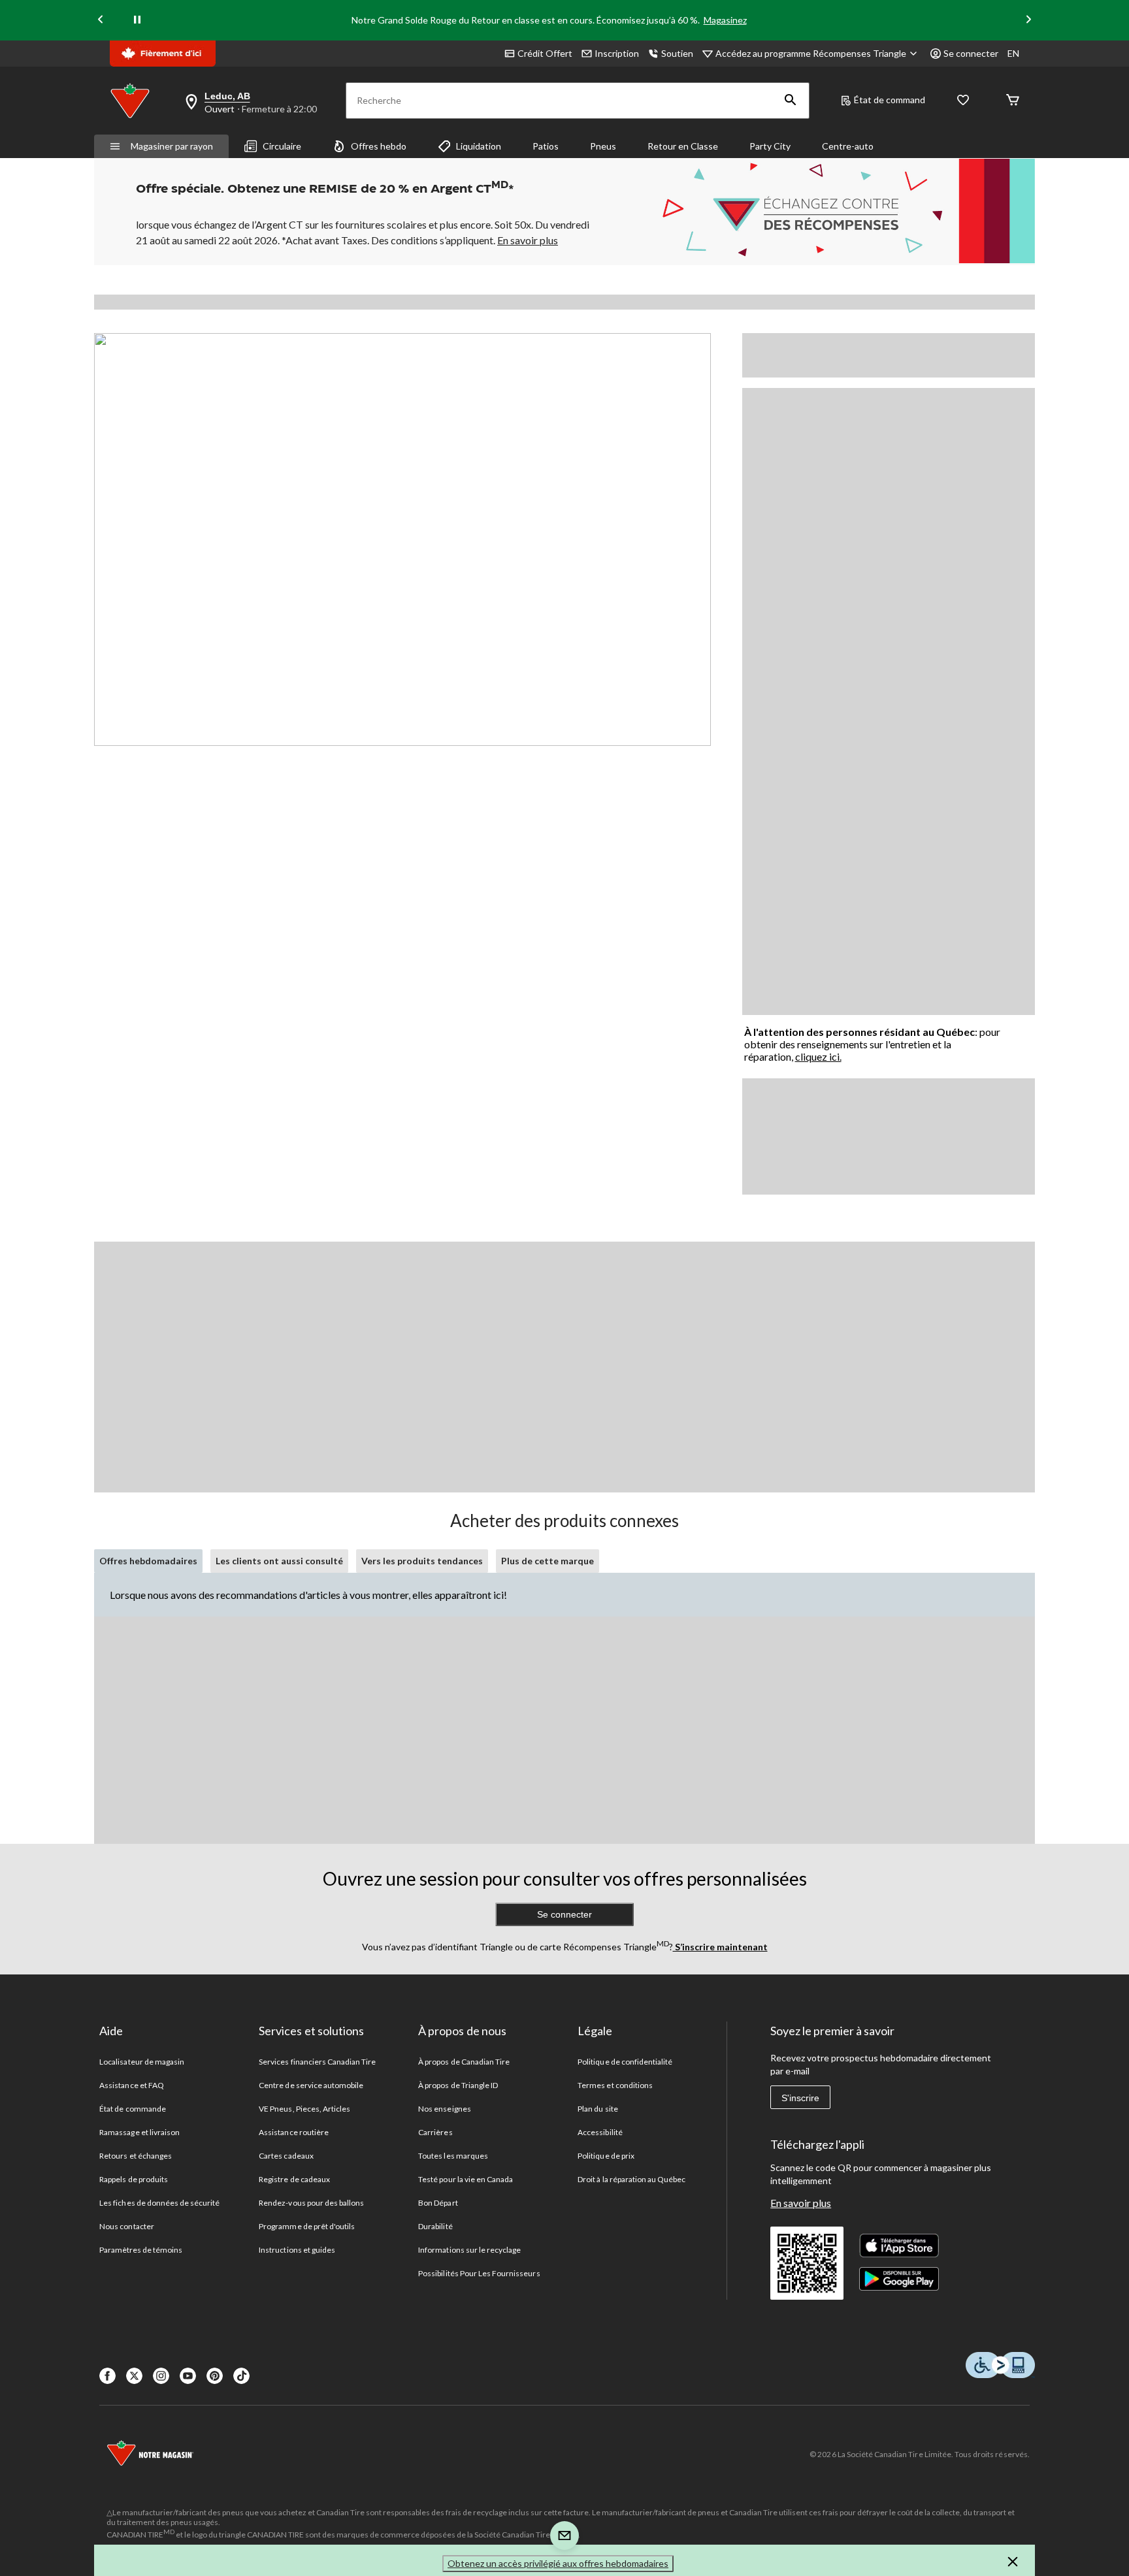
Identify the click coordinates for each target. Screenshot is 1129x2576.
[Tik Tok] (241, 2376)
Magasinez (725, 20)
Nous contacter (127, 2226)
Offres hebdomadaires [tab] (148, 1561)
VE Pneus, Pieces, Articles (304, 2109)
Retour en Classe (683, 146)
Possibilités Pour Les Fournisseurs (479, 2273)
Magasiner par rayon (172, 146)
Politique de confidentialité (625, 2062)
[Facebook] (107, 2376)
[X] (134, 2376)
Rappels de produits (134, 2179)
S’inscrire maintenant (720, 1947)
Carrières (435, 2132)
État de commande (133, 2109)
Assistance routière (294, 2132)
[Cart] (1013, 101)
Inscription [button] (617, 53)
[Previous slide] (101, 21)
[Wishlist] (963, 101)
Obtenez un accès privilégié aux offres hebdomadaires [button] (558, 2563)
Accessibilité (600, 2132)
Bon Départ (438, 2203)
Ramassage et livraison (139, 2132)
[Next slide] (1028, 21)
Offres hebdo (379, 146)
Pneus (603, 146)
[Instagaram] (161, 2376)
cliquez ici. (818, 1056)
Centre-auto (848, 146)
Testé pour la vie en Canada (466, 2179)
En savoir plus (801, 2203)
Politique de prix (606, 2156)
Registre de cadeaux (294, 2179)
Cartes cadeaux (286, 2156)
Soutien (677, 53)
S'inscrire (800, 2098)
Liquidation (479, 146)
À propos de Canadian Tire (464, 2062)
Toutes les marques (453, 2156)
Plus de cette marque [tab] (548, 1561)
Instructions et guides (297, 2250)
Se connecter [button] (971, 53)
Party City (770, 146)
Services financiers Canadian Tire (317, 2062)
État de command (890, 100)
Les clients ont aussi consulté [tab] (279, 1561)
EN (1013, 53)
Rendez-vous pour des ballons (311, 2203)
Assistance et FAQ (132, 2085)
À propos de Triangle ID (458, 2085)
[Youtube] (188, 2376)
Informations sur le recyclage (469, 2250)
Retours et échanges (136, 2156)
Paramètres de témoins (141, 2250)
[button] (791, 101)
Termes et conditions (615, 2085)
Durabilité (435, 2226)
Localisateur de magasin (142, 2062)
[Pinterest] (215, 2376)
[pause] (137, 20)
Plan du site (597, 2109)
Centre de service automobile (311, 2085)
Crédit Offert (545, 53)
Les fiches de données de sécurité (159, 2203)
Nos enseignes (445, 2109)
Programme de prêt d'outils (307, 2226)
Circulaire (282, 146)
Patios (546, 146)
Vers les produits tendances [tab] (422, 1561)
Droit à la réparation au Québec (631, 2179)
